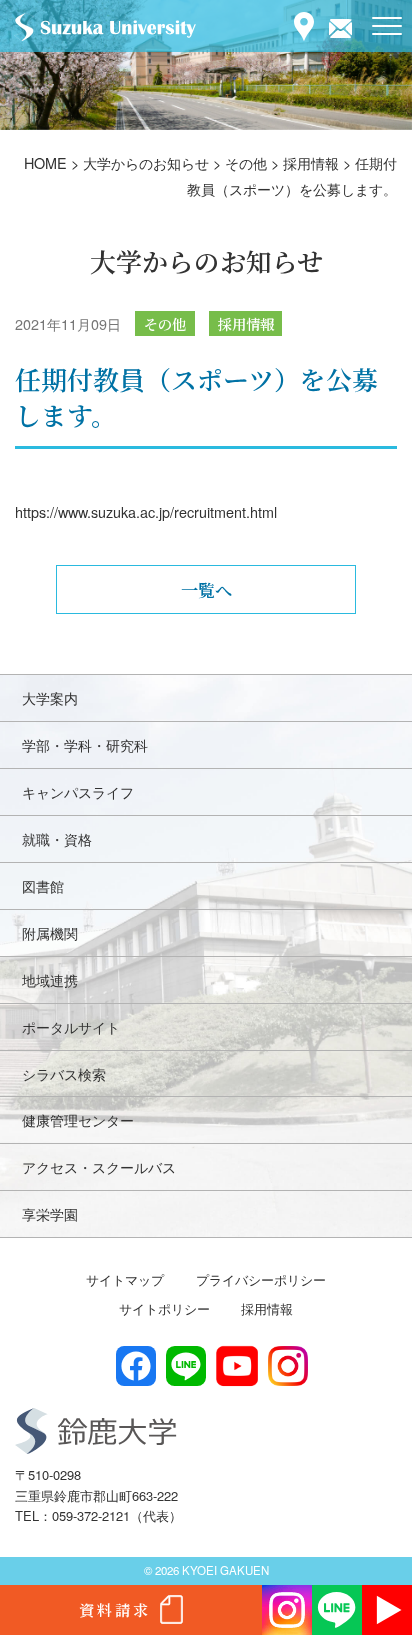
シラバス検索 (64, 1073)
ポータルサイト (71, 1026)
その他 (165, 323)
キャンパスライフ (78, 791)
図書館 (43, 885)
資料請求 (115, 1609)
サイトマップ (125, 1279)
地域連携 (50, 979)
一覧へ (206, 589)
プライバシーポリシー (261, 1279)
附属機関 (50, 932)
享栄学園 (50, 1213)
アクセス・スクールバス (99, 1166)
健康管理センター (78, 1119)
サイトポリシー (164, 1308)
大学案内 (50, 697)
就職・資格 (57, 838)
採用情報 (246, 323)
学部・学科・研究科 (85, 744)
